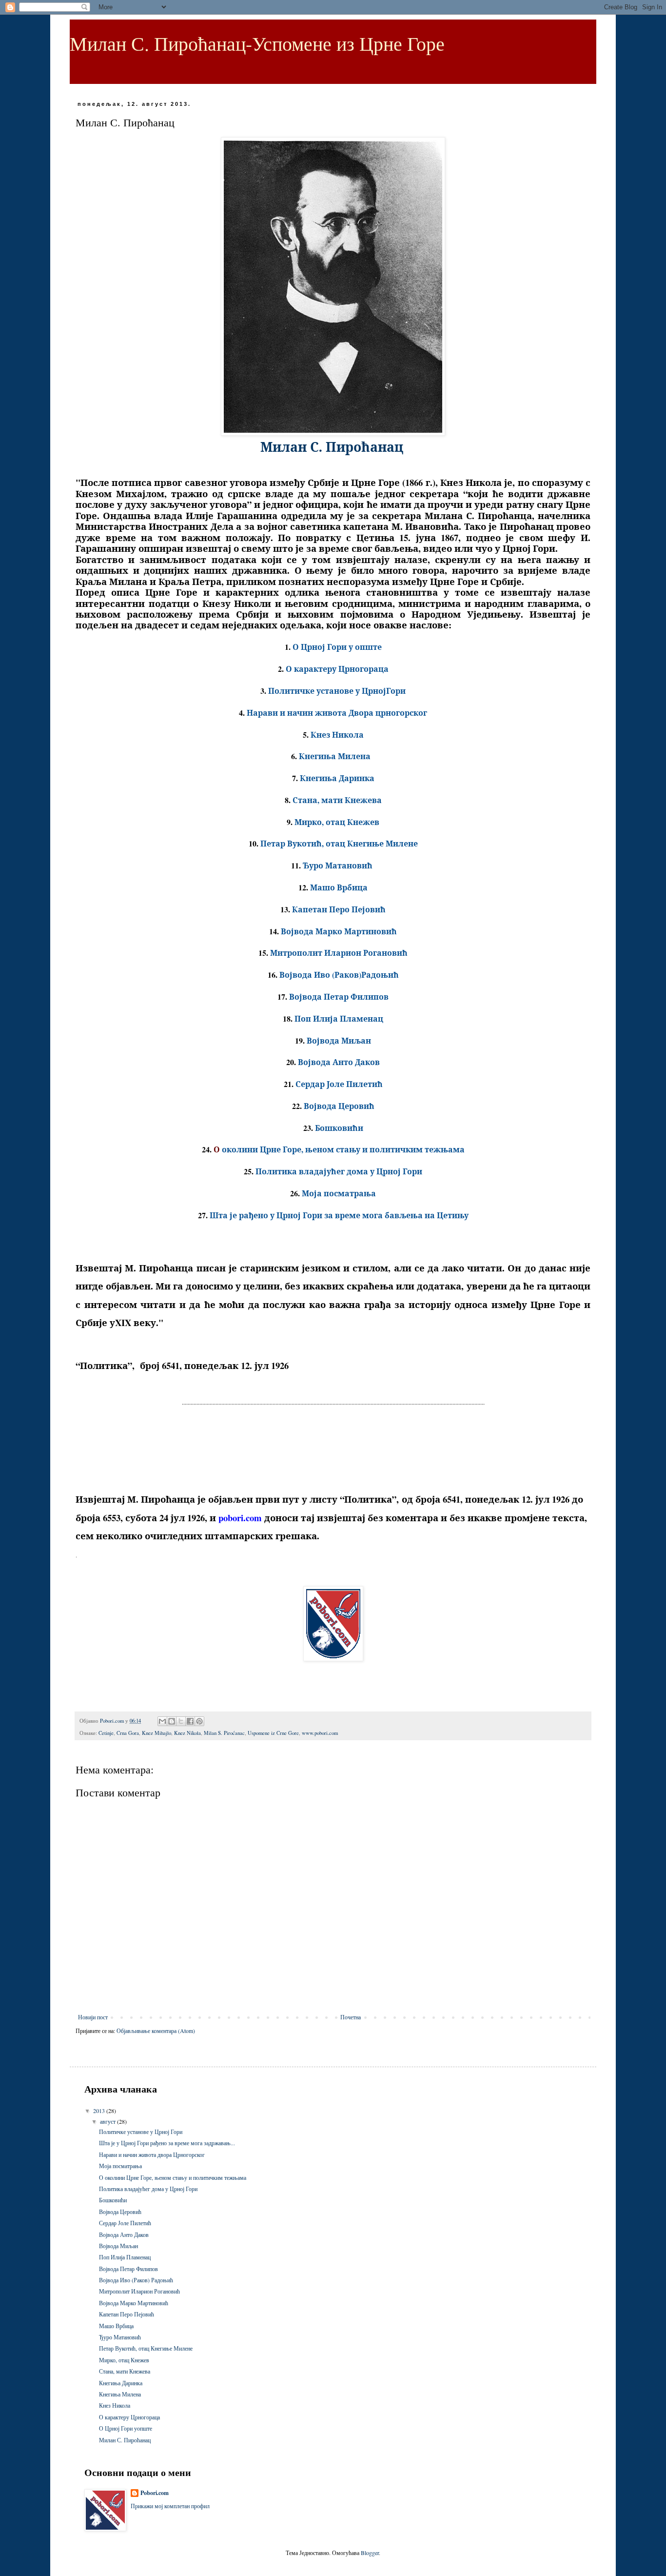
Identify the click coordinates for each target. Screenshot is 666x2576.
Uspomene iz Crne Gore (273, 1733)
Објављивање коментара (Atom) (156, 2031)
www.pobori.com (320, 1733)
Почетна (351, 2017)
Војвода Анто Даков (124, 2234)
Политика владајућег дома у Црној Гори (148, 2189)
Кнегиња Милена (120, 2394)
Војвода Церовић (120, 2212)
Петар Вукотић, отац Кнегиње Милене (146, 2348)
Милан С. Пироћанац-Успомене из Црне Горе (257, 43)
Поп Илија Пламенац (125, 2257)
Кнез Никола (115, 2405)
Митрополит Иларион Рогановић (139, 2291)
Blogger (370, 2553)
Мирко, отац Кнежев (124, 2360)
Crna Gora (128, 1733)
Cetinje (106, 1733)
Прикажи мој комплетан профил (170, 2506)
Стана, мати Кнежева (125, 2371)
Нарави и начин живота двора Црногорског (152, 2154)
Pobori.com (155, 2493)
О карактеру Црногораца (129, 2417)
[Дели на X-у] (181, 1721)
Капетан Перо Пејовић (127, 2314)
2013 (100, 2111)
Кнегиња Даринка (121, 2383)
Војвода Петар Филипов (128, 2269)
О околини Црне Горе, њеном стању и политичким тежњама (173, 2177)
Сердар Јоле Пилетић (125, 2223)
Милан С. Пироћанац (125, 2440)
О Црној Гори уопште (126, 2428)
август (108, 2121)
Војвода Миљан (118, 2246)
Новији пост (93, 2017)
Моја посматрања (120, 2166)
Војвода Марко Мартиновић (134, 2303)
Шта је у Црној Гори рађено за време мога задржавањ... (167, 2143)
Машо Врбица (116, 2326)
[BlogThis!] (172, 1721)
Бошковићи (113, 2200)
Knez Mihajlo (157, 1733)
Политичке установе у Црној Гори (141, 2132)
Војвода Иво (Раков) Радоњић (136, 2280)
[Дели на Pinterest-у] (199, 1721)
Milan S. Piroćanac (224, 1733)
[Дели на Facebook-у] (190, 1721)
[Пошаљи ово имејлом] (162, 1721)
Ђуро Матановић (120, 2337)
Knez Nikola (187, 1733)
